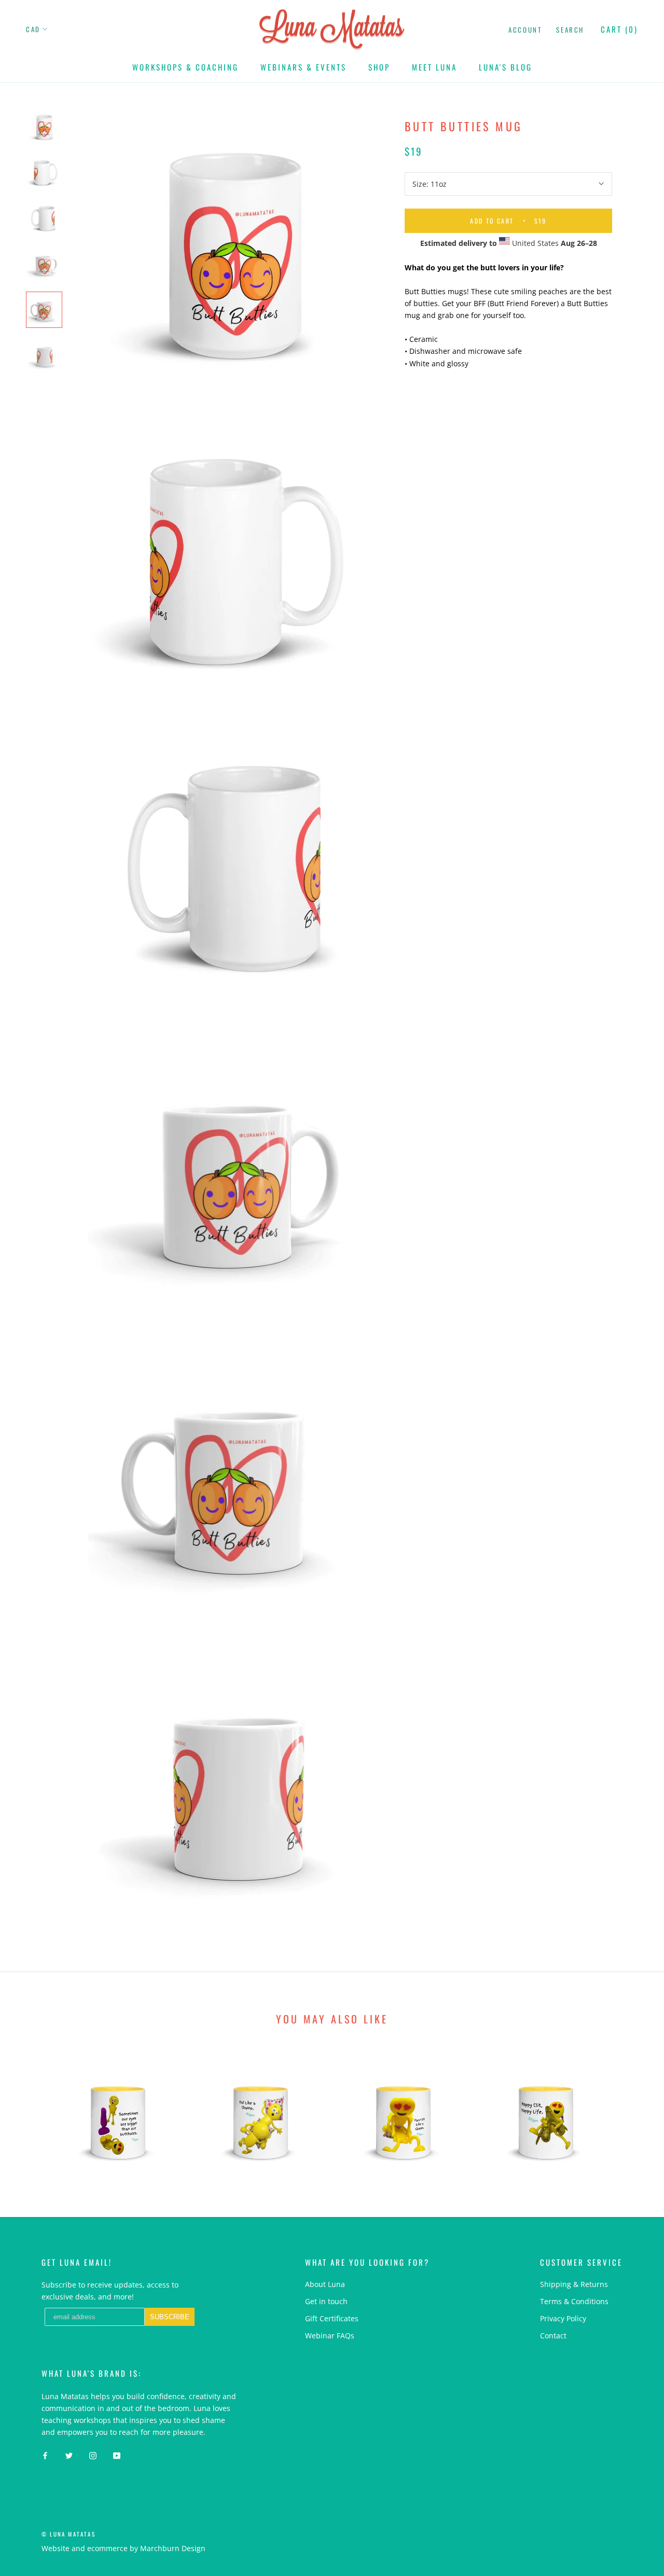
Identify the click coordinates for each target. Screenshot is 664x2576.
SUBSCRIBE (400, 1356)
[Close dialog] (521, 1200)
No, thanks (399, 1408)
